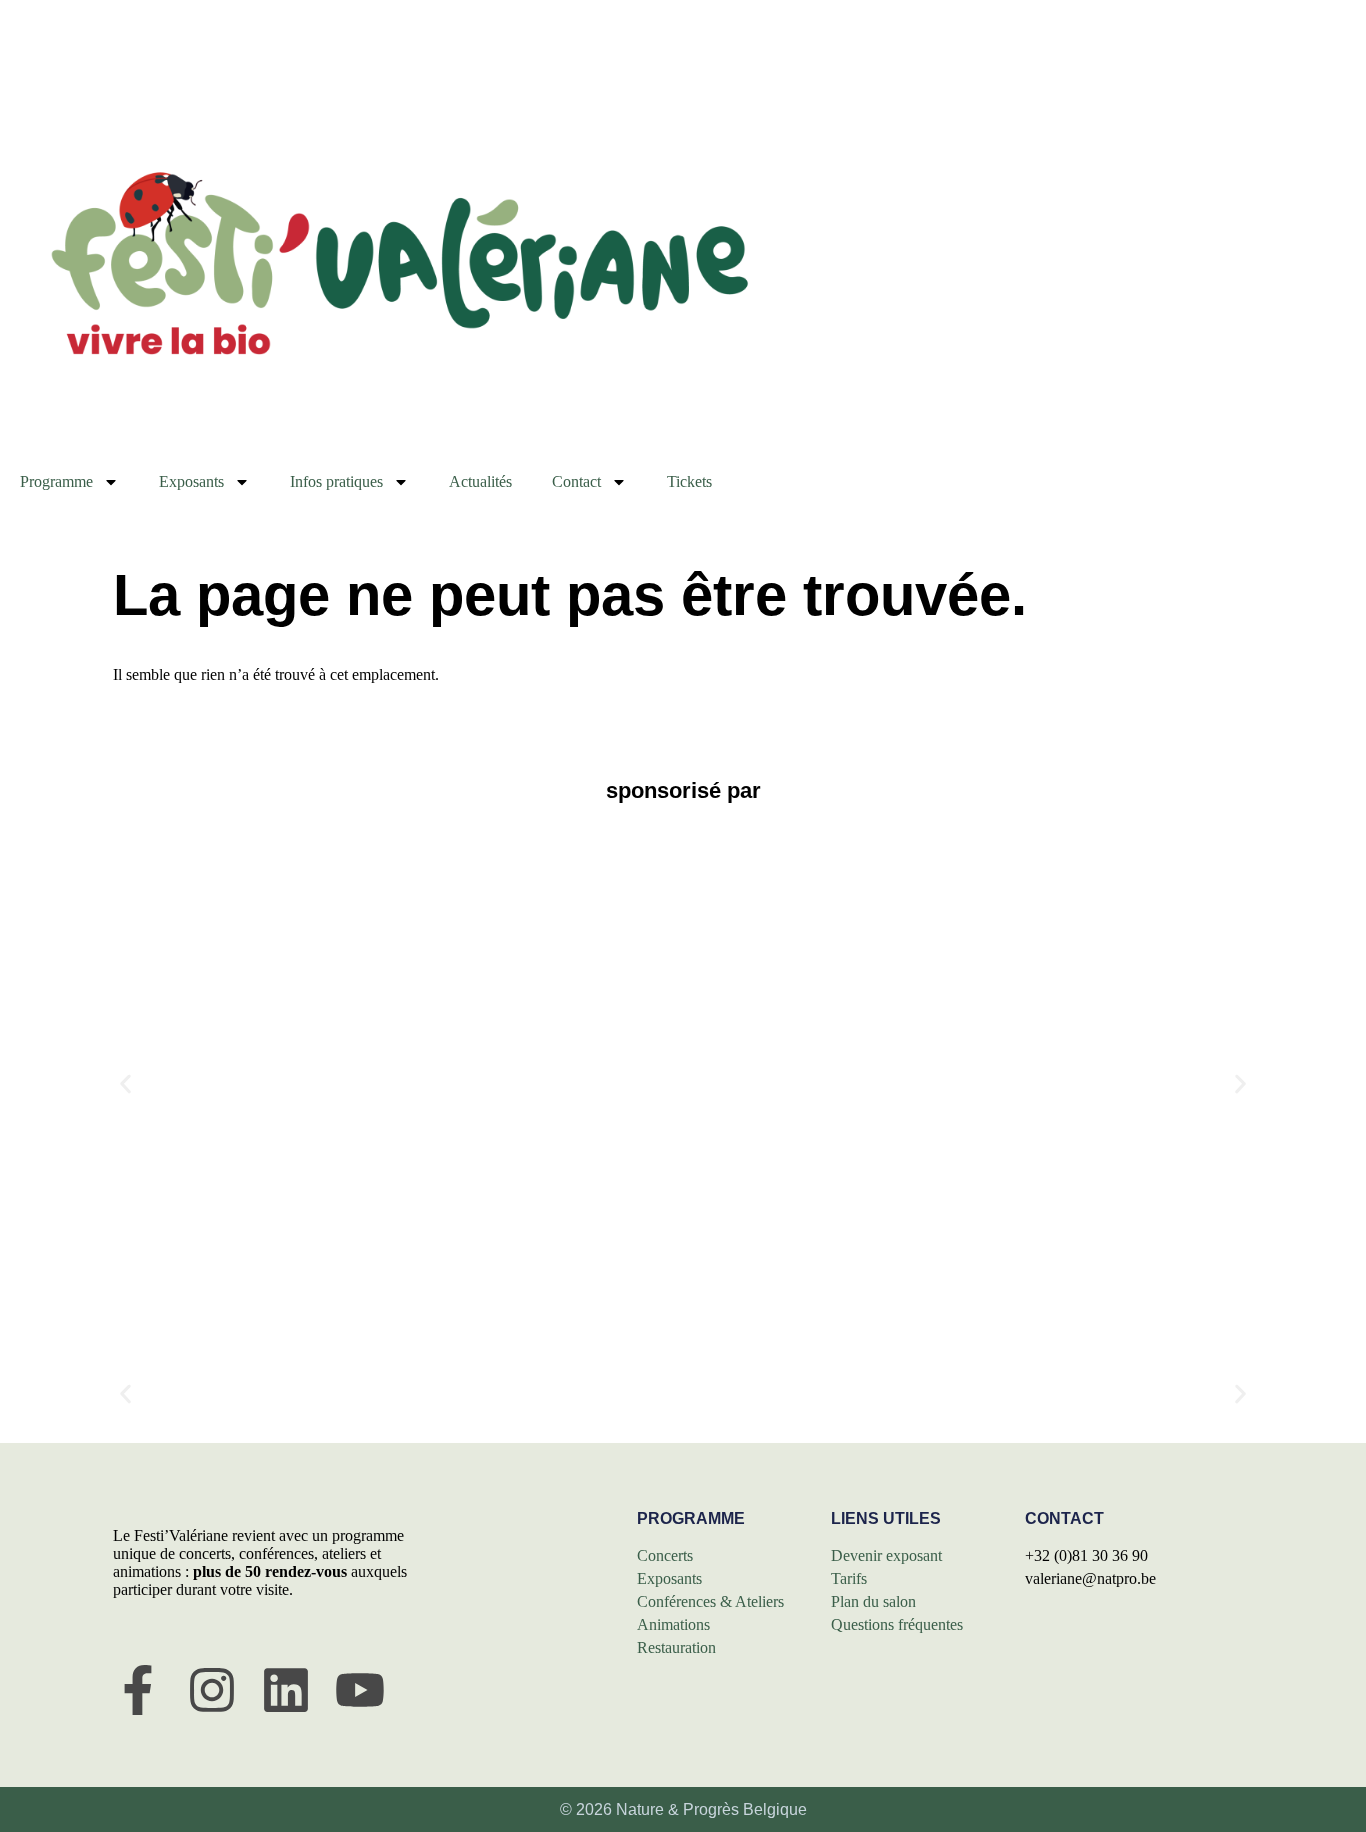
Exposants (191, 481)
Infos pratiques (336, 481)
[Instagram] (212, 1690)
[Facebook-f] (138, 1690)
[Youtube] (360, 1690)
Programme (56, 481)
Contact (576, 481)
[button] (125, 1083)
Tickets (689, 481)
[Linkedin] (286, 1690)
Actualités (480, 481)
